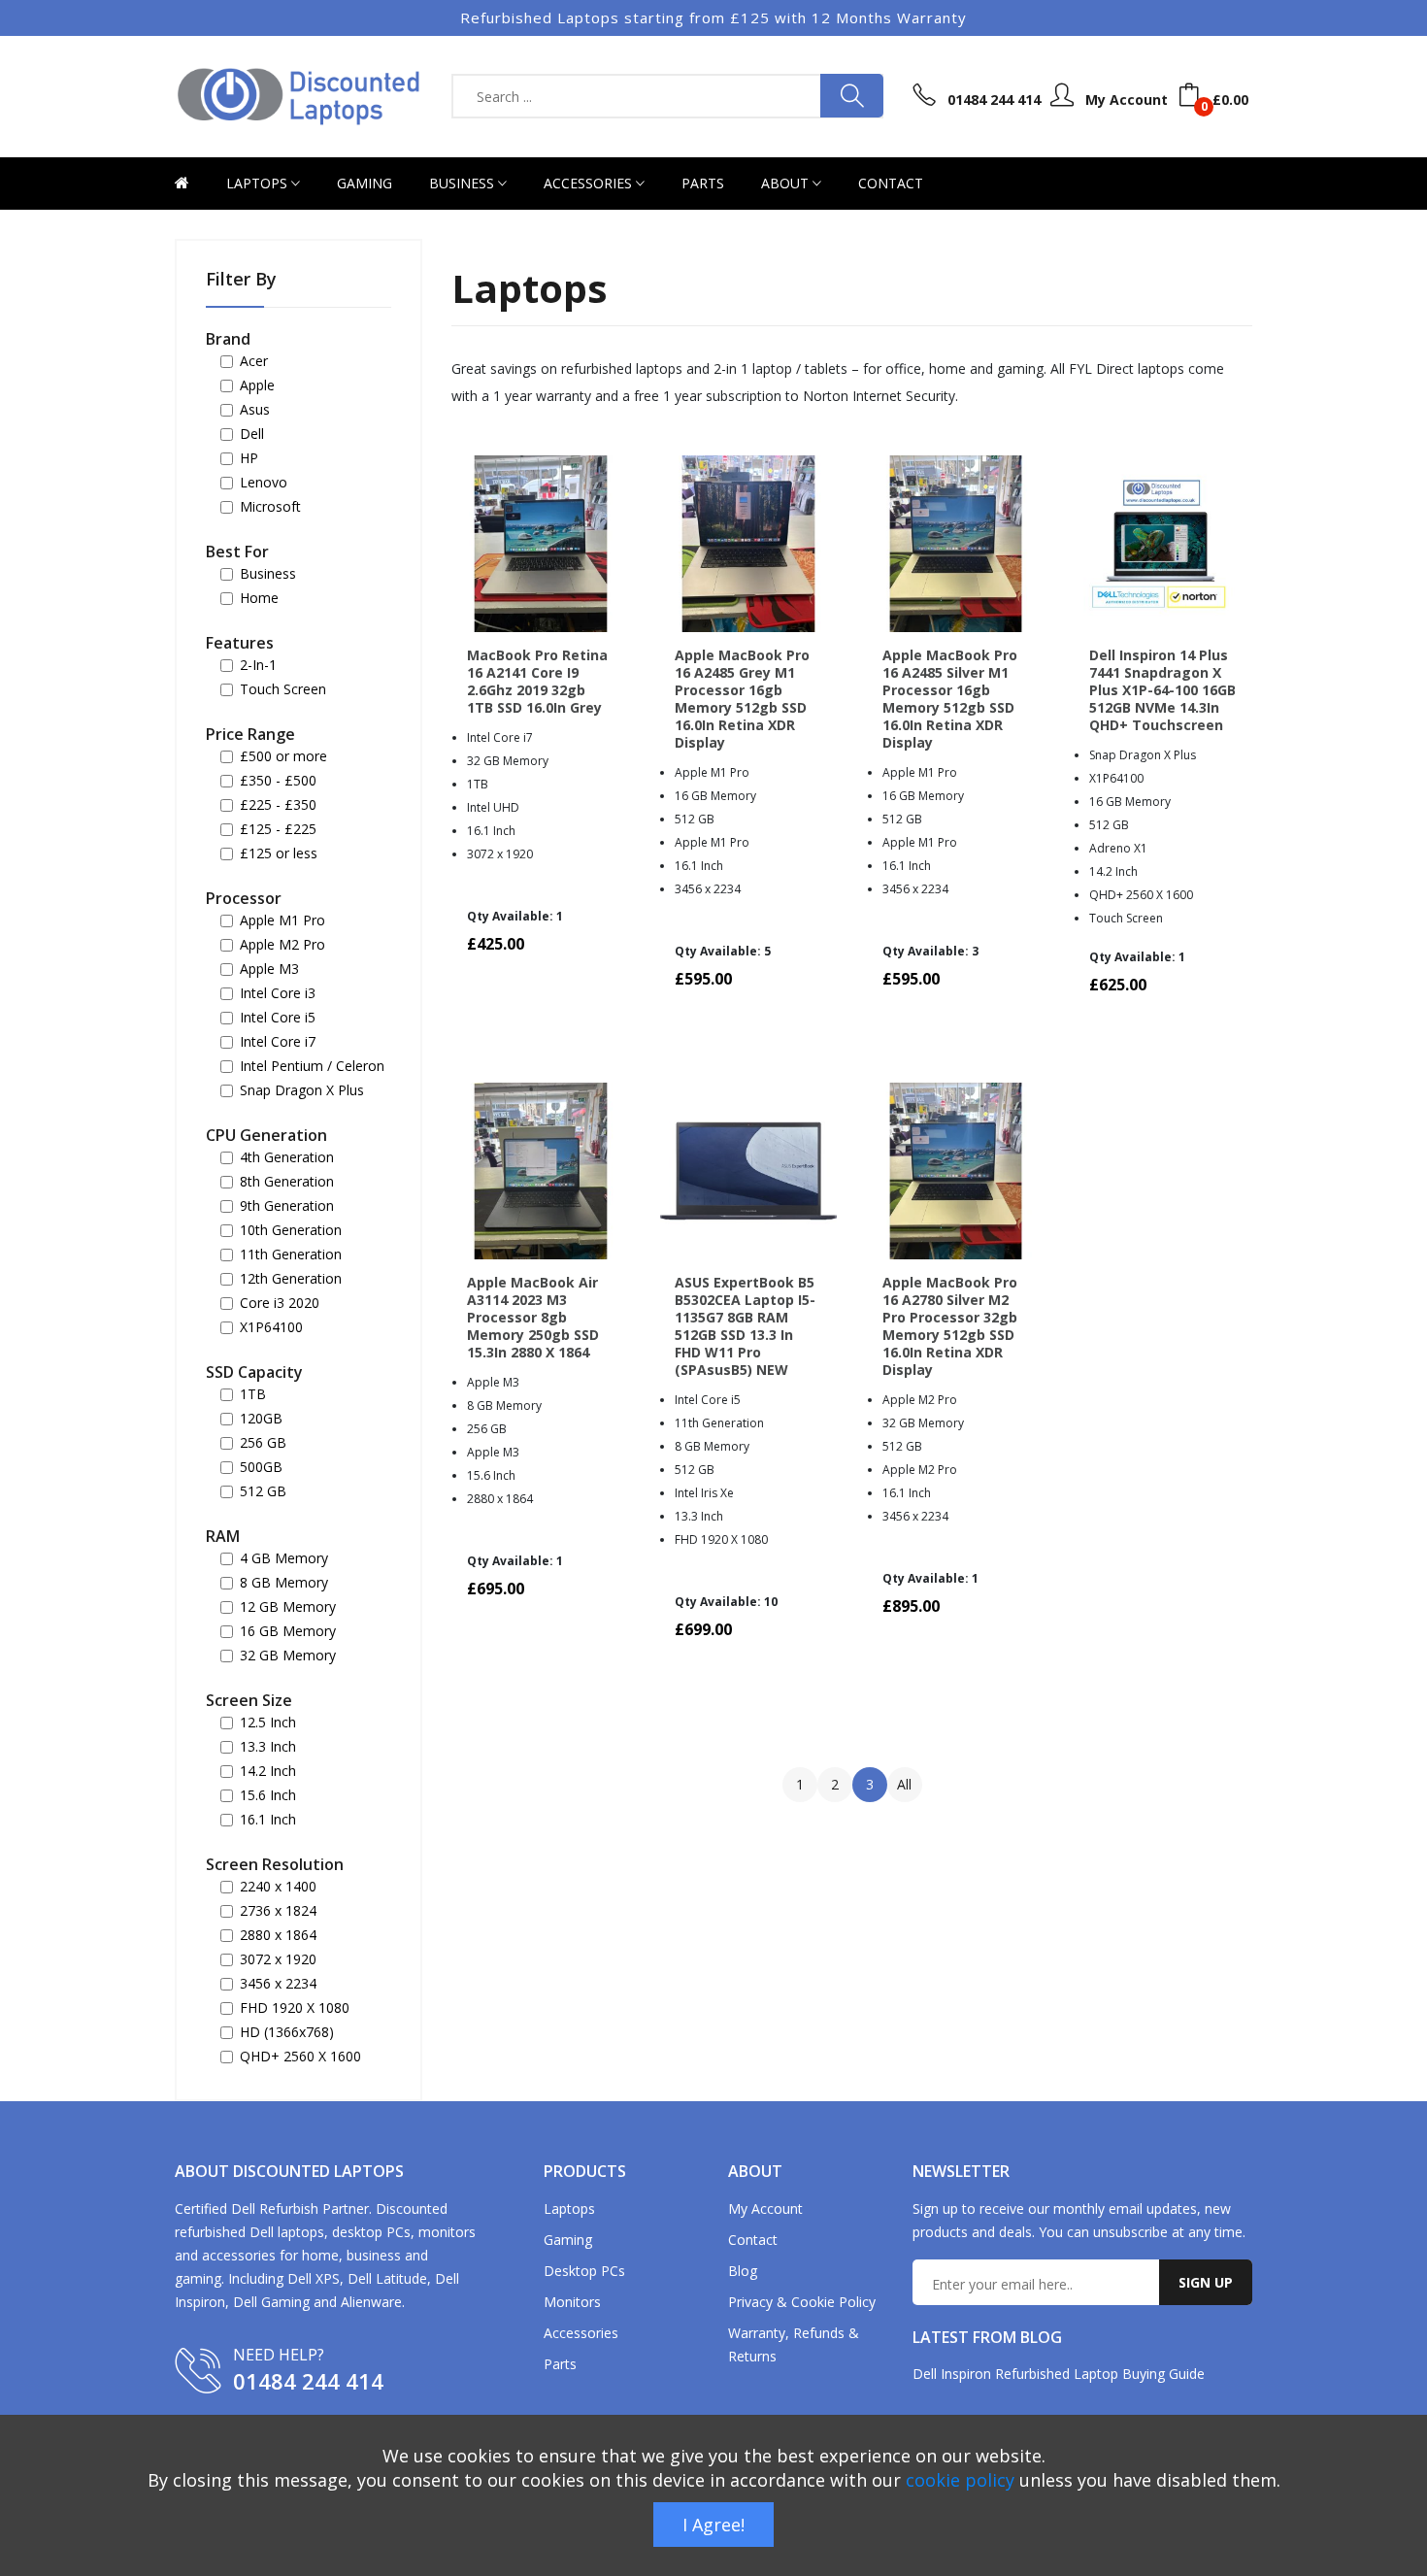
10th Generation (291, 1230)
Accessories (590, 183)
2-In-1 (258, 665)
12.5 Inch (268, 1723)
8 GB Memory (284, 1583)
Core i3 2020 (280, 1303)
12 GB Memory (288, 1607)
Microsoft (270, 507)
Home (259, 598)
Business (464, 183)
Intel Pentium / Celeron (312, 1066)
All (904, 1784)
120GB (261, 1419)
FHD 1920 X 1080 (295, 2008)
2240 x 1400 (278, 1887)
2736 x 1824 (278, 1911)
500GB (261, 1467)
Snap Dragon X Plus (302, 1090)
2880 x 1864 (278, 1935)
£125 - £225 (278, 829)
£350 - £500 (278, 781)
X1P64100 (271, 1327)
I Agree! (713, 2525)
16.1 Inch (268, 1820)
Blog (743, 2271)
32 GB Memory (288, 1656)
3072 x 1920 (278, 1959)
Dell (252, 434)
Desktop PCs (584, 2271)
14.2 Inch (268, 1771)
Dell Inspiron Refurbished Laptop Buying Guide (1059, 2374)
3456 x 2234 (278, 1984)
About (787, 183)
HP (249, 458)
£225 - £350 (278, 805)
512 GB (263, 1491)
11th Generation (291, 1255)
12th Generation (291, 1279)
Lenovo (264, 483)
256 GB (263, 1443)
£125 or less (279, 853)
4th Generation (287, 1157)
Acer (254, 361)
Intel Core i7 (278, 1042)
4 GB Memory (284, 1558)
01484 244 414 (308, 2381)
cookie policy (960, 2480)
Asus (255, 410)
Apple (257, 385)
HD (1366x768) (287, 2032)
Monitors (572, 2302)
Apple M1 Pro (282, 920)
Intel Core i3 (278, 993)
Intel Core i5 (278, 1018)
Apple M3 (269, 969)
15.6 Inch (268, 1795)
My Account (765, 2208)
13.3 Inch (268, 1747)
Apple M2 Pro (282, 945)
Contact (891, 183)
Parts (703, 183)
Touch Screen (283, 689)
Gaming (365, 183)
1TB (253, 1394)
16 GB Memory (288, 1631)
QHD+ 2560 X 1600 (300, 2057)
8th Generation (287, 1182)
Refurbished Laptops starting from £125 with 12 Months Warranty (713, 17)
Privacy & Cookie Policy (802, 2302)
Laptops (259, 183)
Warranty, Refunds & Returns (794, 2344)
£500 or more (283, 756)
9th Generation (287, 1206)
